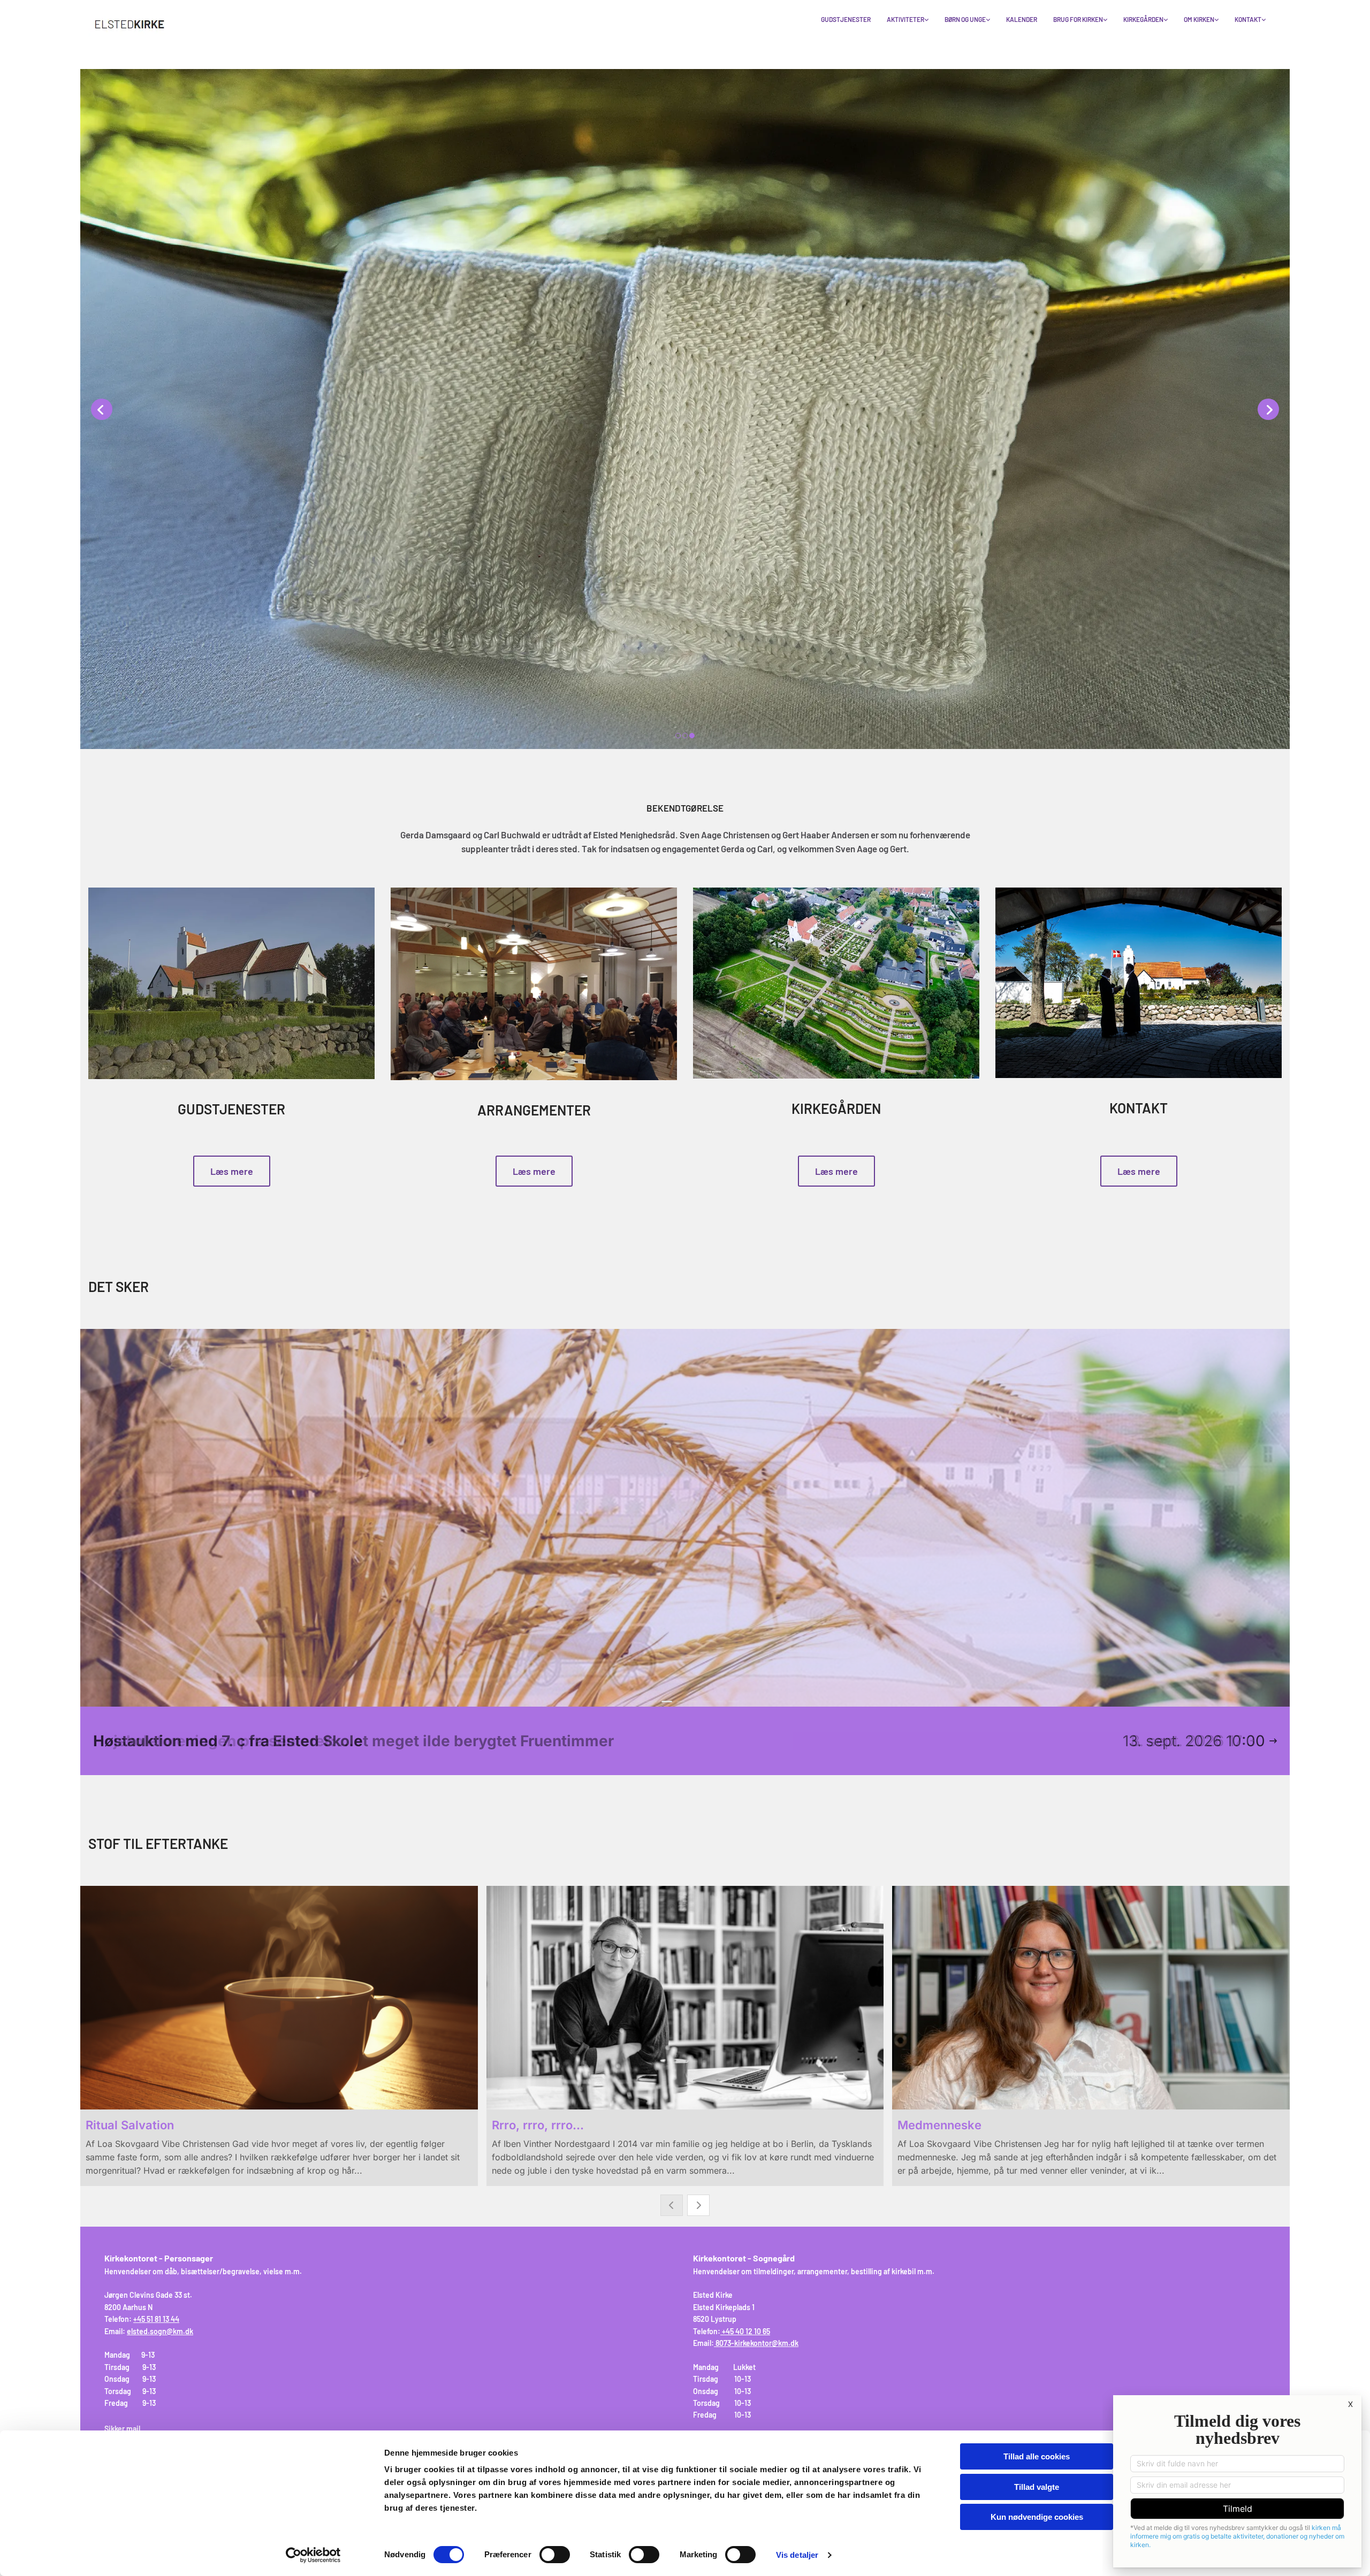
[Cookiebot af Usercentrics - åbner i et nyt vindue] (313, 2555)
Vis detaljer (797, 2555)
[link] (908, 20)
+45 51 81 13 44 (156, 2319)
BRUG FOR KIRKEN (1078, 19)
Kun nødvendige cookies (1037, 2517)
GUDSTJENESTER (846, 19)
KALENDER (1022, 19)
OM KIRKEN (1199, 19)
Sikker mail (122, 2429)
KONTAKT (1248, 19)
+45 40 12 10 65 (746, 2331)
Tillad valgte (1037, 2487)
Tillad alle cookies (1037, 2456)
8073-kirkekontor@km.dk (757, 2343)
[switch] (555, 2555)
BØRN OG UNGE (965, 19)
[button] (232, 1171)
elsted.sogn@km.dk (160, 2331)
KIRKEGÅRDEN (1143, 19)
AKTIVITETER (905, 19)
